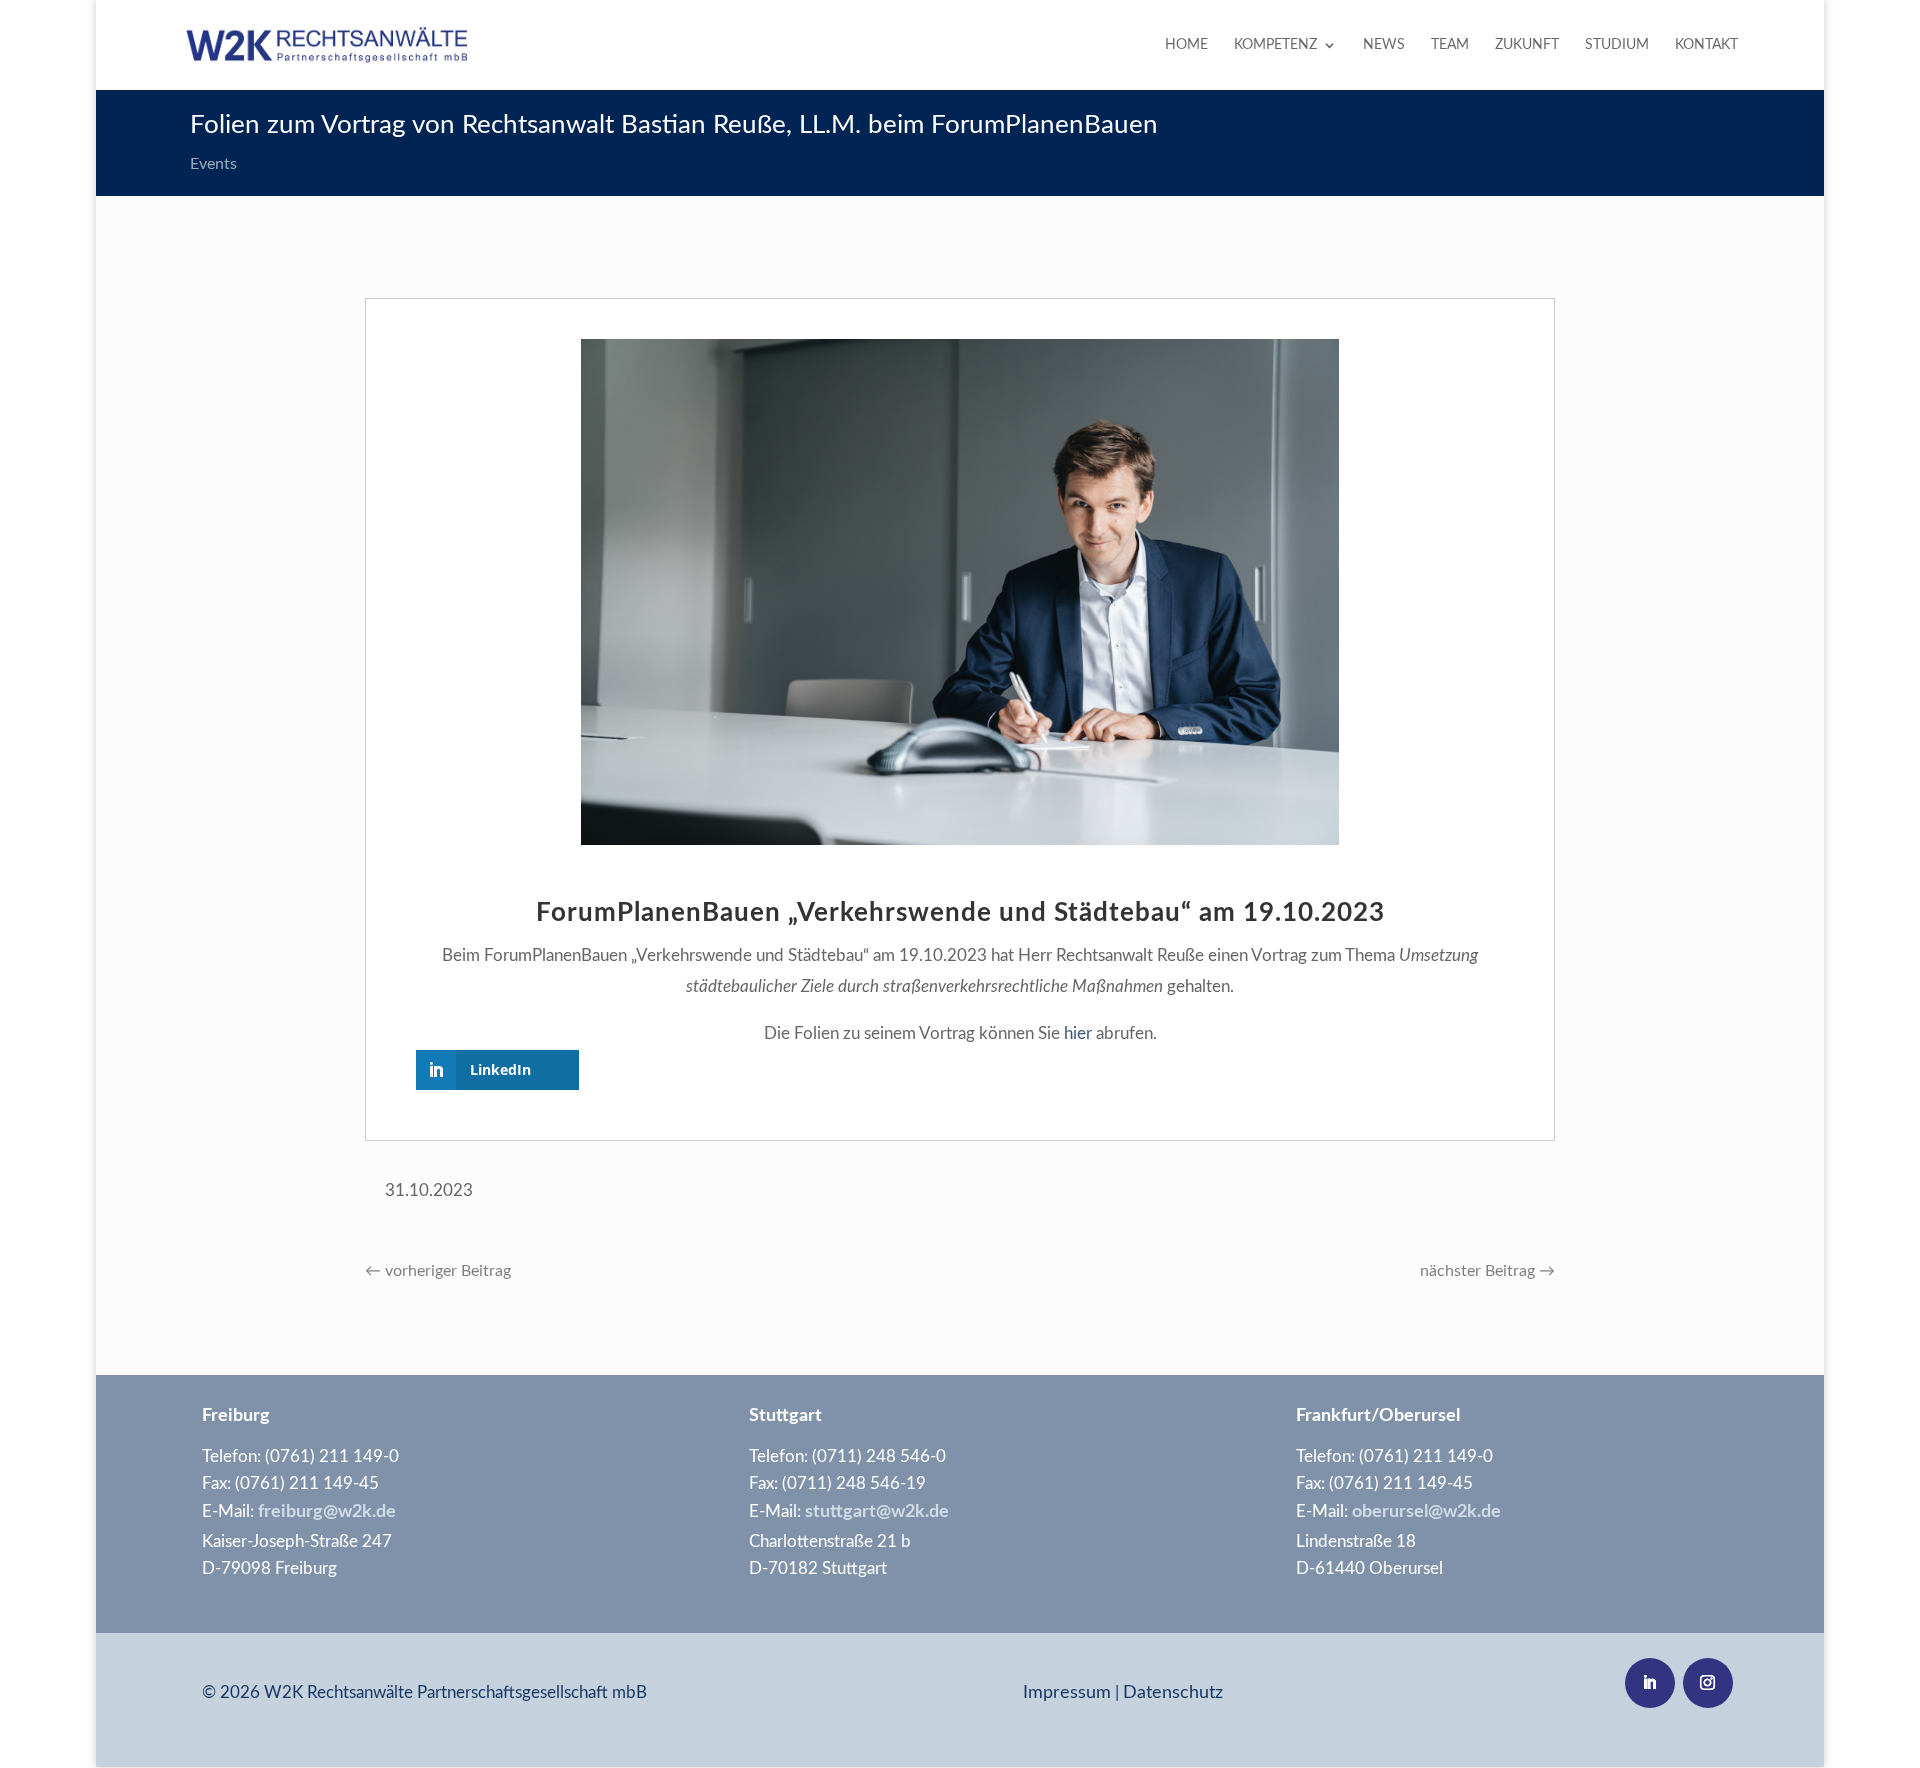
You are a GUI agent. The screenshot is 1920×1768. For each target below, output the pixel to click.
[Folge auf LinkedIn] (1650, 1683)
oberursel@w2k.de (1426, 1512)
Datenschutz (1173, 1693)
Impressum (1067, 1693)
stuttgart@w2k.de (877, 1512)
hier (1078, 1033)
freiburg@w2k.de (325, 1512)
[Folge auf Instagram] (1708, 1683)
